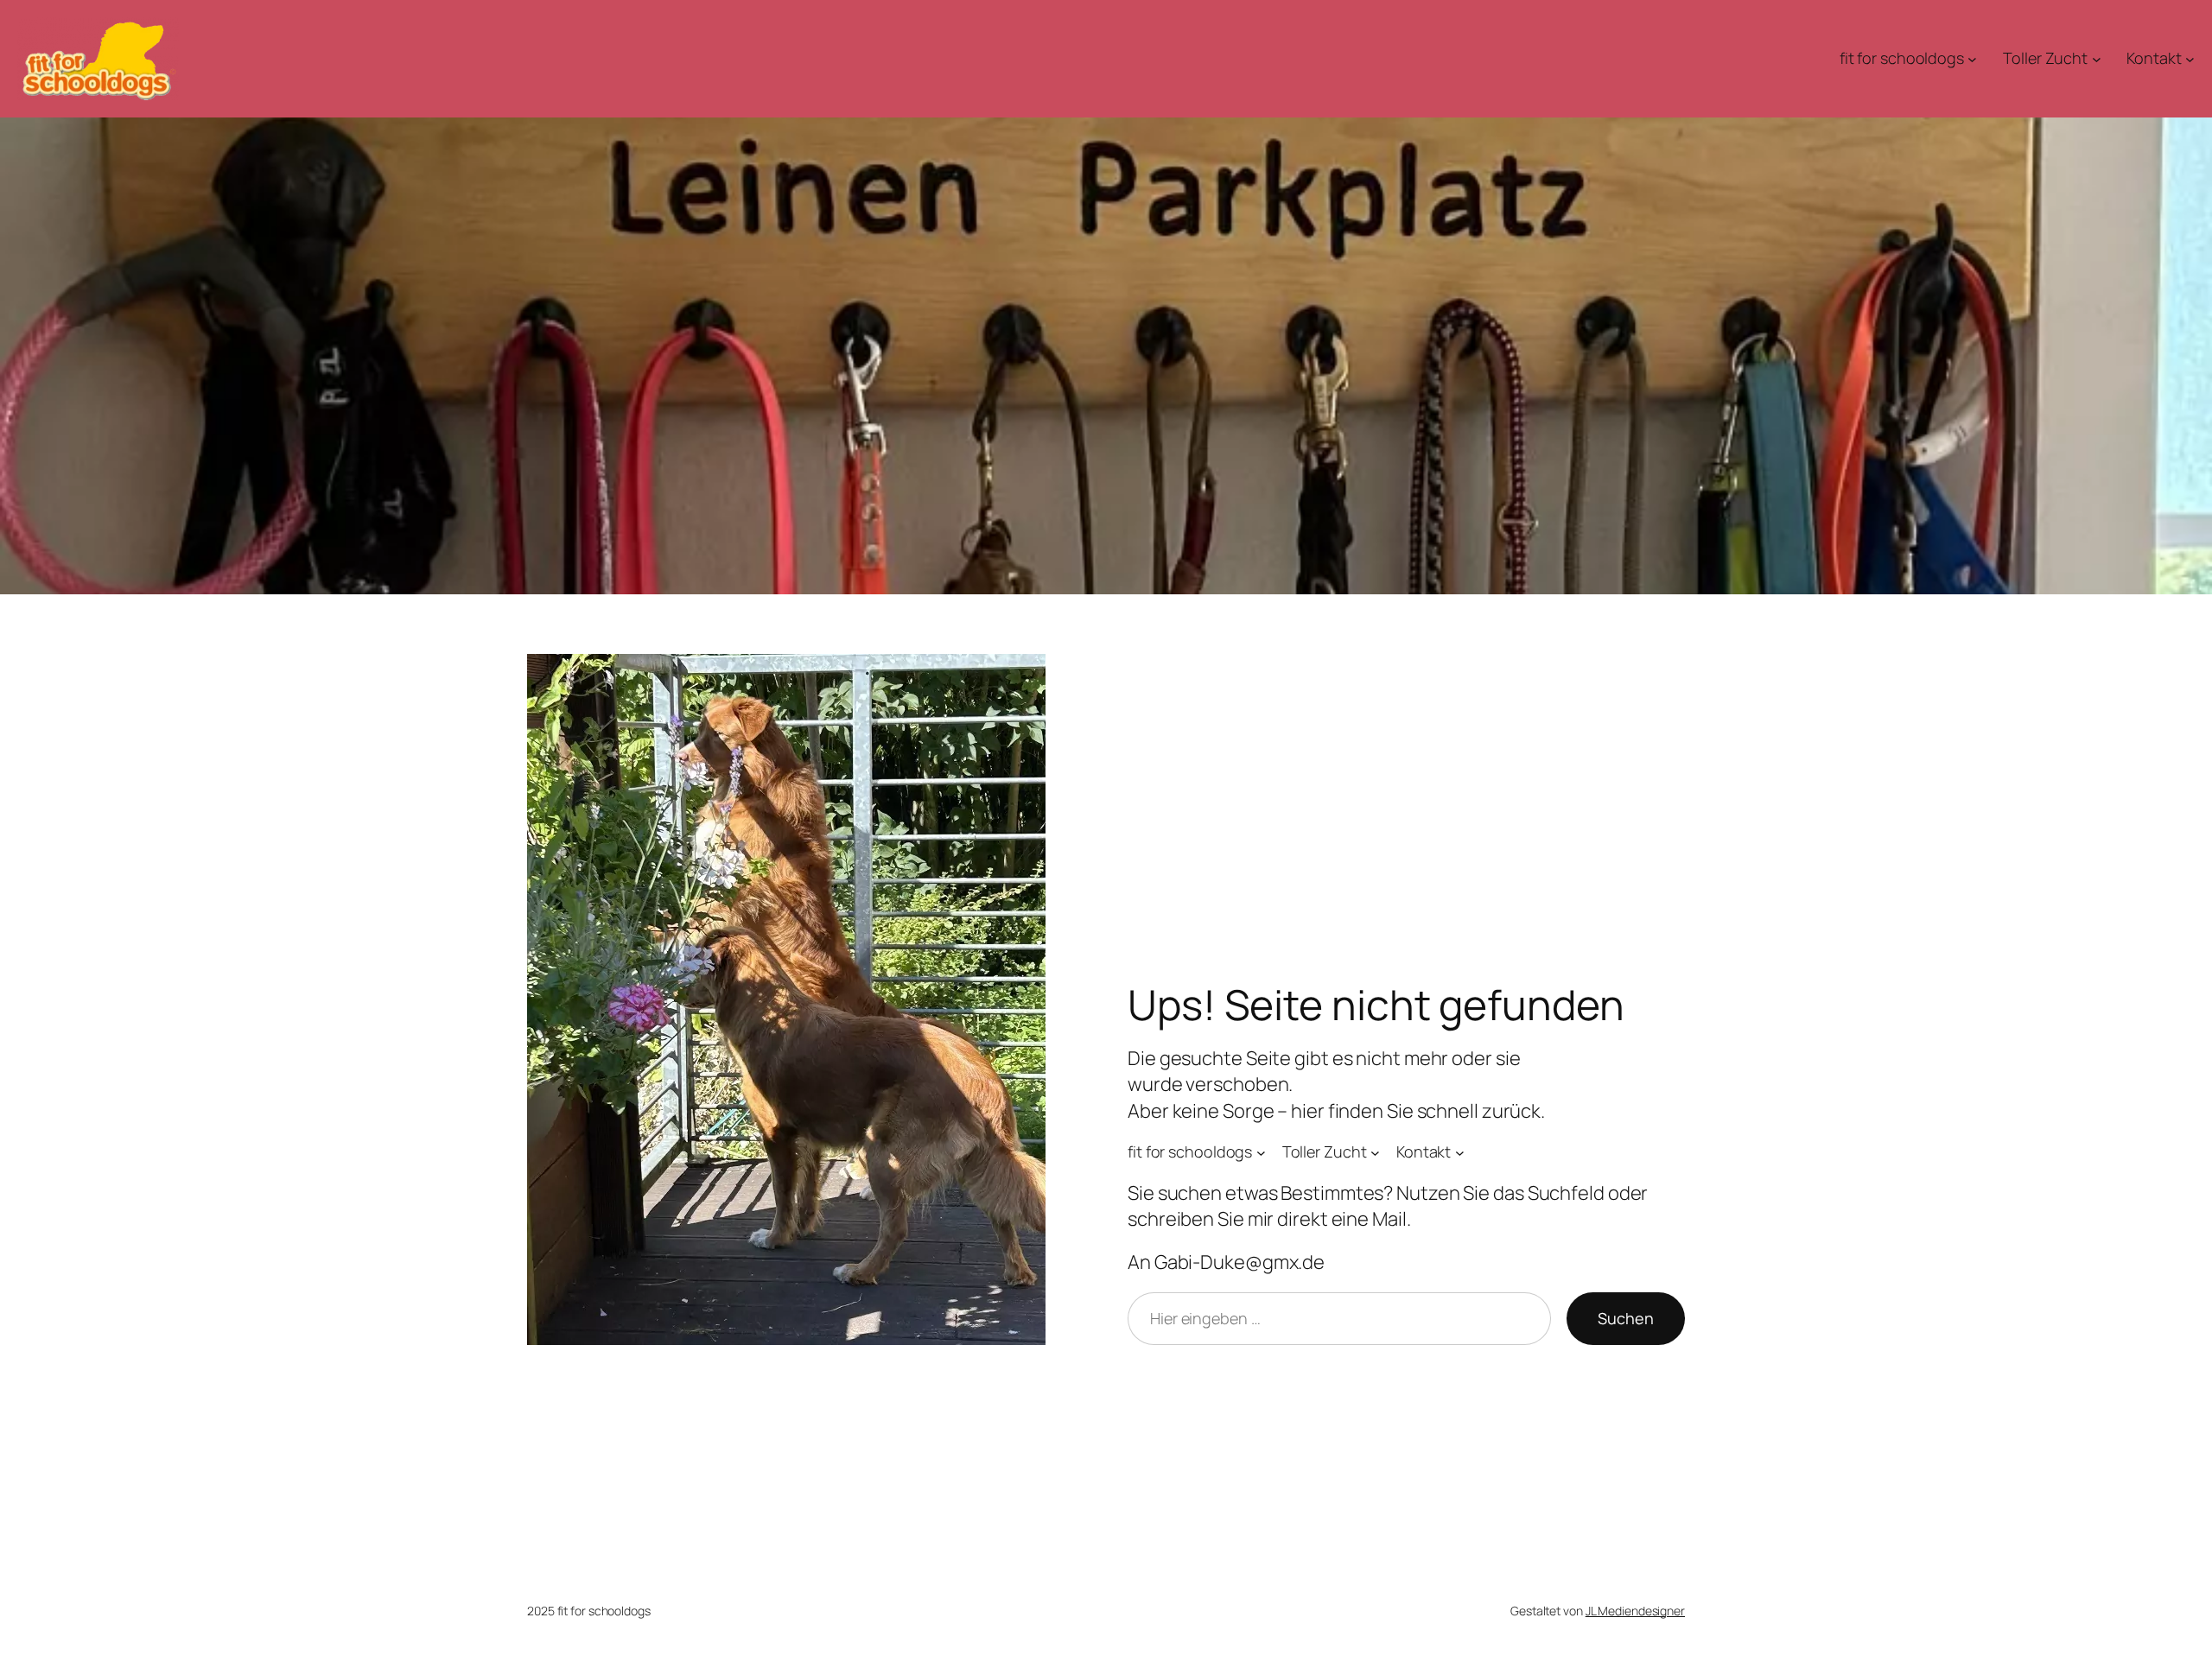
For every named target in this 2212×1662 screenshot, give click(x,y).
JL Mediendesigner (1635, 1611)
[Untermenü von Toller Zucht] (2097, 59)
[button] (38, 1624)
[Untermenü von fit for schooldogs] (1972, 59)
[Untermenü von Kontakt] (2190, 59)
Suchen (1626, 1318)
